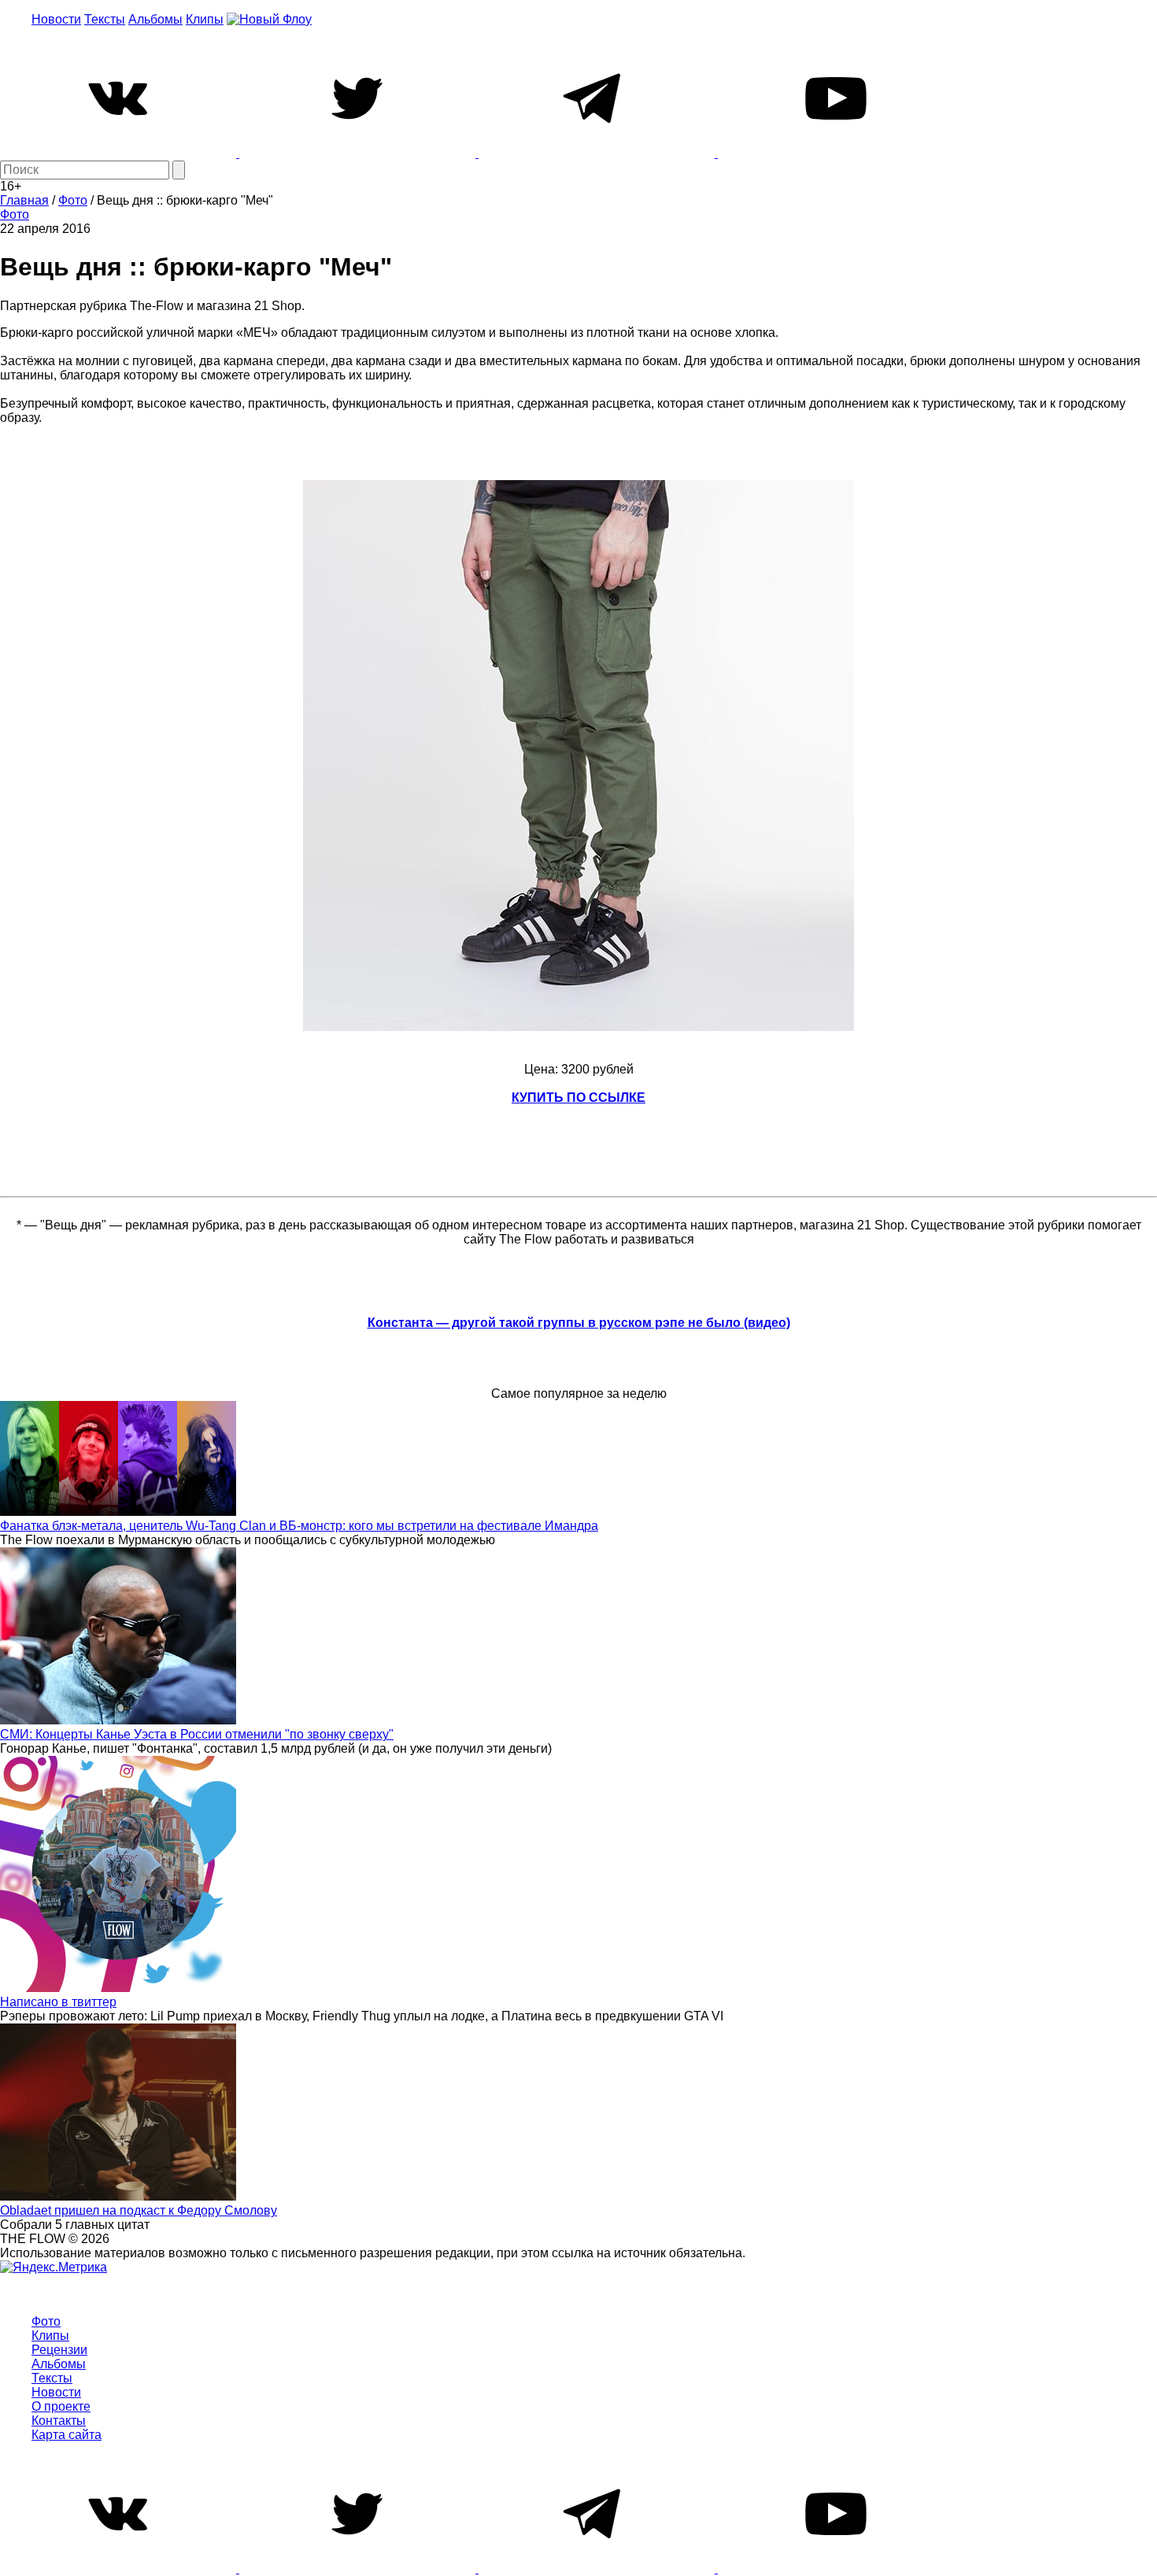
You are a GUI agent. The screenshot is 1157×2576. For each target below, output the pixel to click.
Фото (15, 214)
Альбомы (155, 19)
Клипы (205, 19)
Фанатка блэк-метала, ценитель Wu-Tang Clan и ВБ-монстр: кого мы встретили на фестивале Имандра (299, 1526)
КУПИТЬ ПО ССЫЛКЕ (578, 1098)
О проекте (61, 2406)
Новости (56, 19)
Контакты (59, 2421)
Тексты (105, 19)
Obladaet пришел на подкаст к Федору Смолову (139, 2210)
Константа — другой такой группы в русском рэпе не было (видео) (579, 1323)
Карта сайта (67, 2435)
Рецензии (59, 2350)
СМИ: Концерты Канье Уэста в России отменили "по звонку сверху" (197, 1734)
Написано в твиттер (58, 2002)
